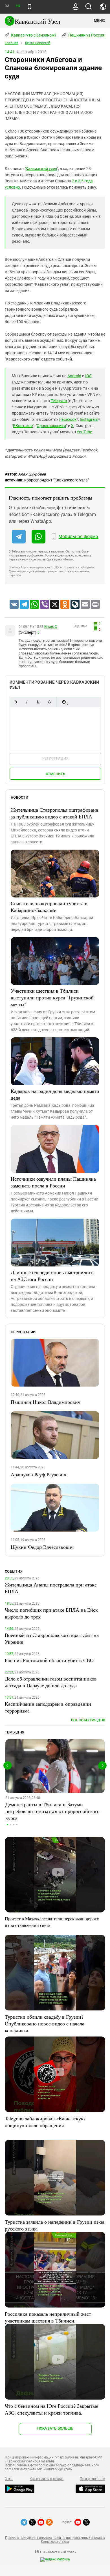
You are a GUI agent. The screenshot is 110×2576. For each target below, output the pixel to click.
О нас (9, 2479)
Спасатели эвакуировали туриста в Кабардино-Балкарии (49, 907)
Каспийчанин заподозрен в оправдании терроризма (48, 1707)
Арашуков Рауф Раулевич (38, 1474)
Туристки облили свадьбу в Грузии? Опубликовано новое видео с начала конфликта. (45, 2023)
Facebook (68, 419)
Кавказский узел (41, 169)
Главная (12, 43)
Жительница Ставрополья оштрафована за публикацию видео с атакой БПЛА (54, 813)
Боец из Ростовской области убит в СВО (49, 1660)
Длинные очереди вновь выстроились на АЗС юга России (52, 1276)
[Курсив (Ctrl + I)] (27, 702)
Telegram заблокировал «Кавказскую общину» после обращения (45, 2122)
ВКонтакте (23, 426)
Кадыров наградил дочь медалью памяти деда (55, 1094)
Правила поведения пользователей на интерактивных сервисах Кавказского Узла (55, 2540)
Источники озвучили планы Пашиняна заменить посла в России (53, 1182)
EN (18, 6)
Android (74, 376)
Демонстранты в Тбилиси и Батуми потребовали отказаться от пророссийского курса (52, 1811)
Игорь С (50, 627)
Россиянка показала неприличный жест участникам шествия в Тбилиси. (48, 2317)
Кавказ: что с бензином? (33, 35)
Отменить (56, 774)
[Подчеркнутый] (38, 702)
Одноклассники (51, 426)
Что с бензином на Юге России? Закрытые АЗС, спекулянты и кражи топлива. (51, 2409)
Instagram (89, 419)
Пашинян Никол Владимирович (46, 1402)
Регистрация (55, 758)
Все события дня (88, 1720)
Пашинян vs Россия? (87, 35)
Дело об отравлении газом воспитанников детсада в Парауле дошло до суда (51, 1682)
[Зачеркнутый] (49, 702)
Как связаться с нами (47, 2479)
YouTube (84, 432)
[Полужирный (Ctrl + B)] (16, 702)
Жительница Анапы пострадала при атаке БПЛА (51, 1588)
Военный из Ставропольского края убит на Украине (52, 1638)
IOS (88, 376)
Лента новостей (38, 43)
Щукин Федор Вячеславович (42, 1547)
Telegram (59, 401)
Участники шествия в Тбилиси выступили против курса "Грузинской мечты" (52, 997)
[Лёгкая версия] (29, 7)
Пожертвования (93, 2479)
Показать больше (55, 2428)
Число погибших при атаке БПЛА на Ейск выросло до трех (51, 1613)
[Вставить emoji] (64, 702)
